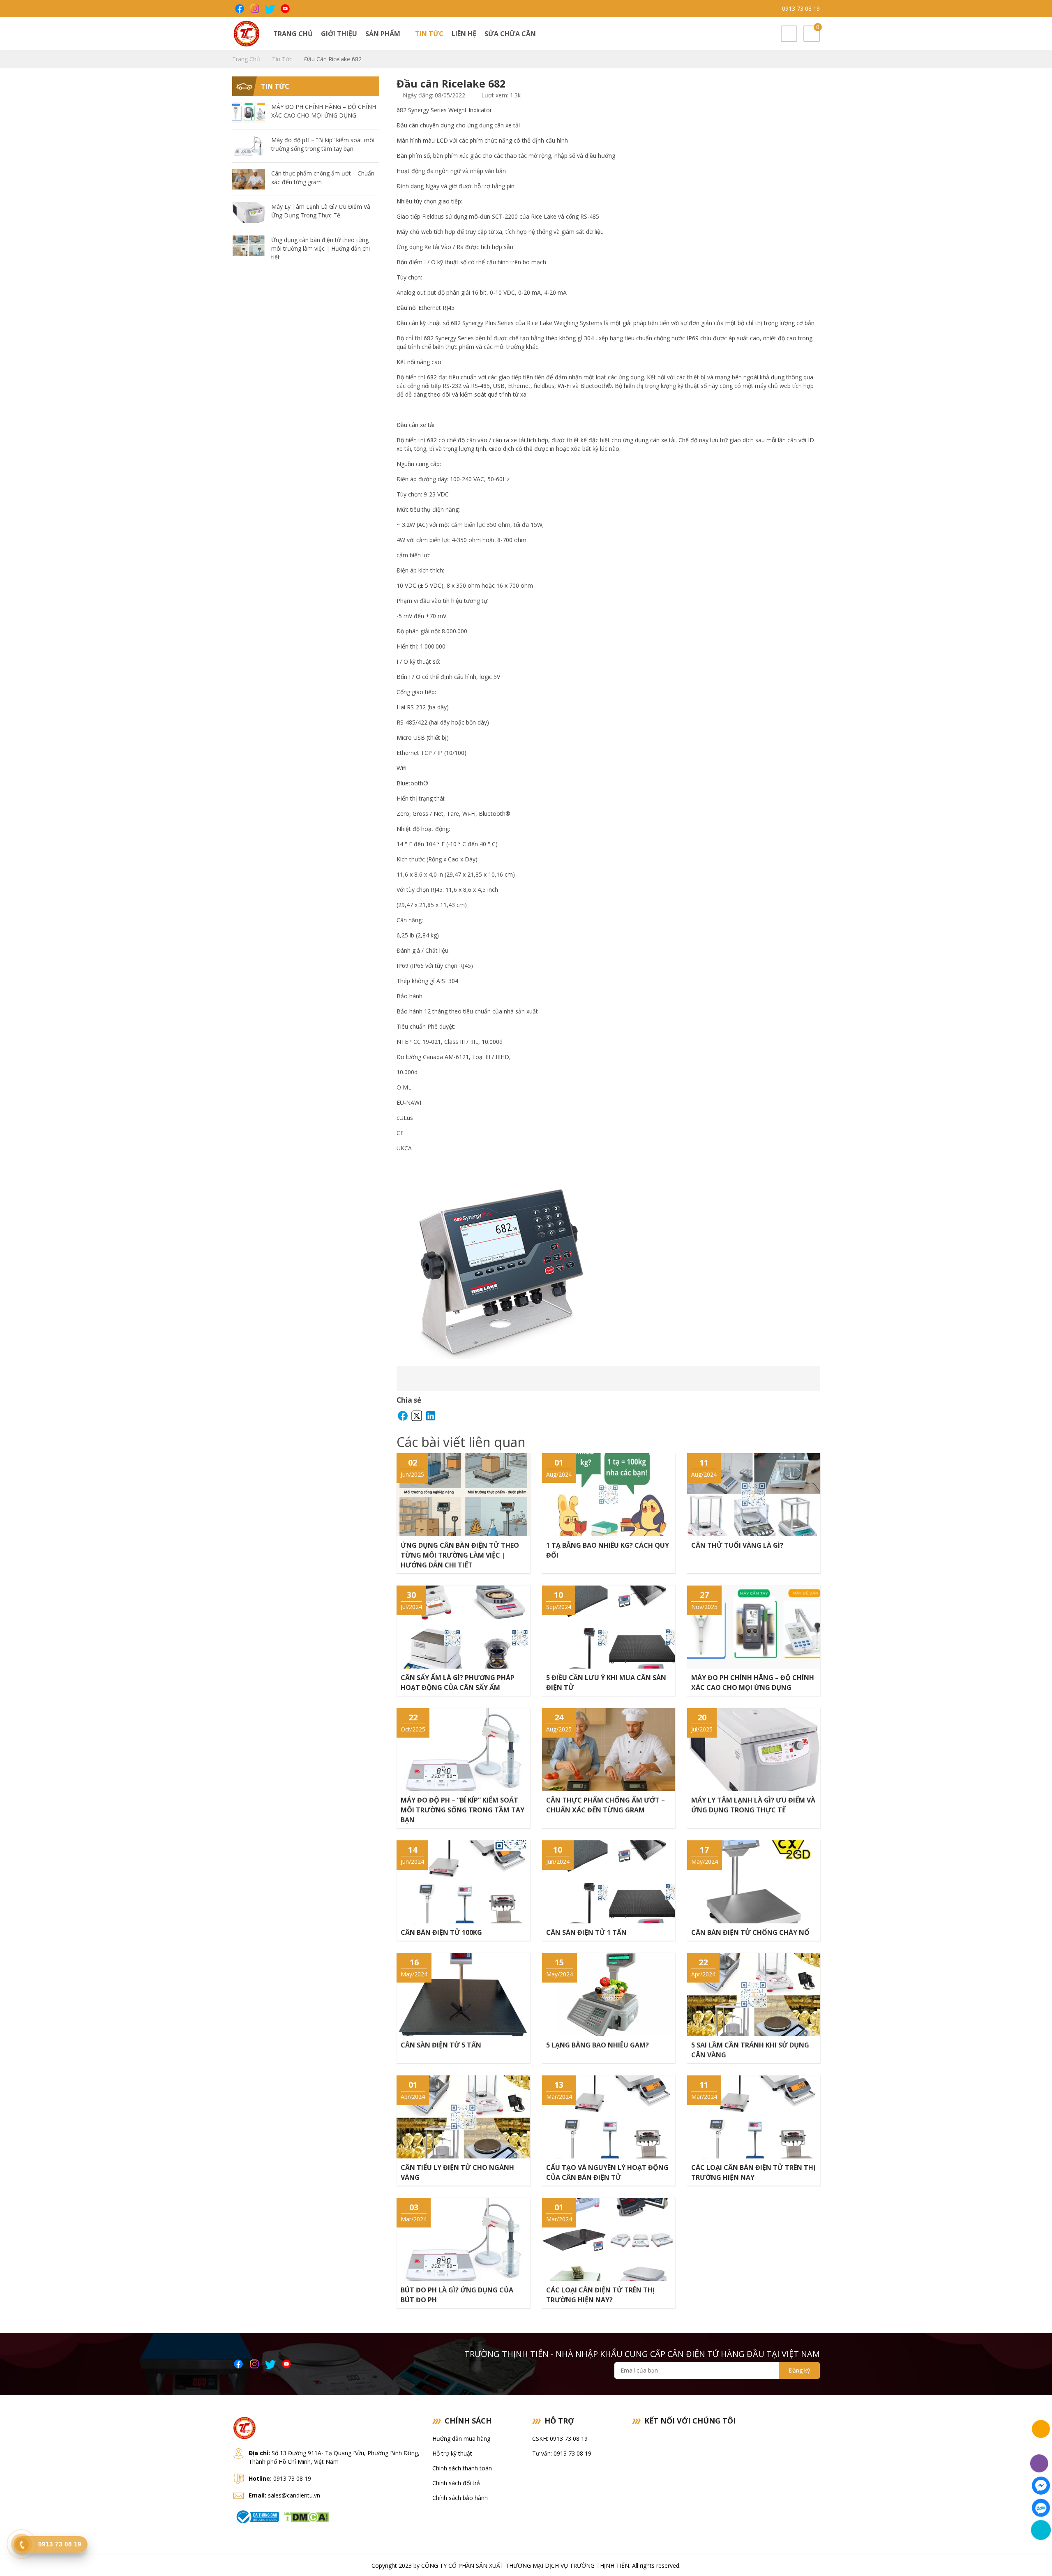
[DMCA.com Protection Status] (306, 2516)
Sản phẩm (384, 34)
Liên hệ (464, 34)
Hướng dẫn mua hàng (461, 2439)
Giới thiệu (339, 34)
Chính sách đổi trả (456, 2483)
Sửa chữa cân (510, 34)
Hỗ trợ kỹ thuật (452, 2453)
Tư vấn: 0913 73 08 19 (562, 2453)
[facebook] (239, 9)
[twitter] (269, 9)
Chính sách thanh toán (462, 2468)
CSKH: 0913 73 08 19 (560, 2439)
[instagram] (254, 9)
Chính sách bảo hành (460, 2498)
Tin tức (429, 34)
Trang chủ (293, 34)
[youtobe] (285, 9)
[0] (812, 34)
